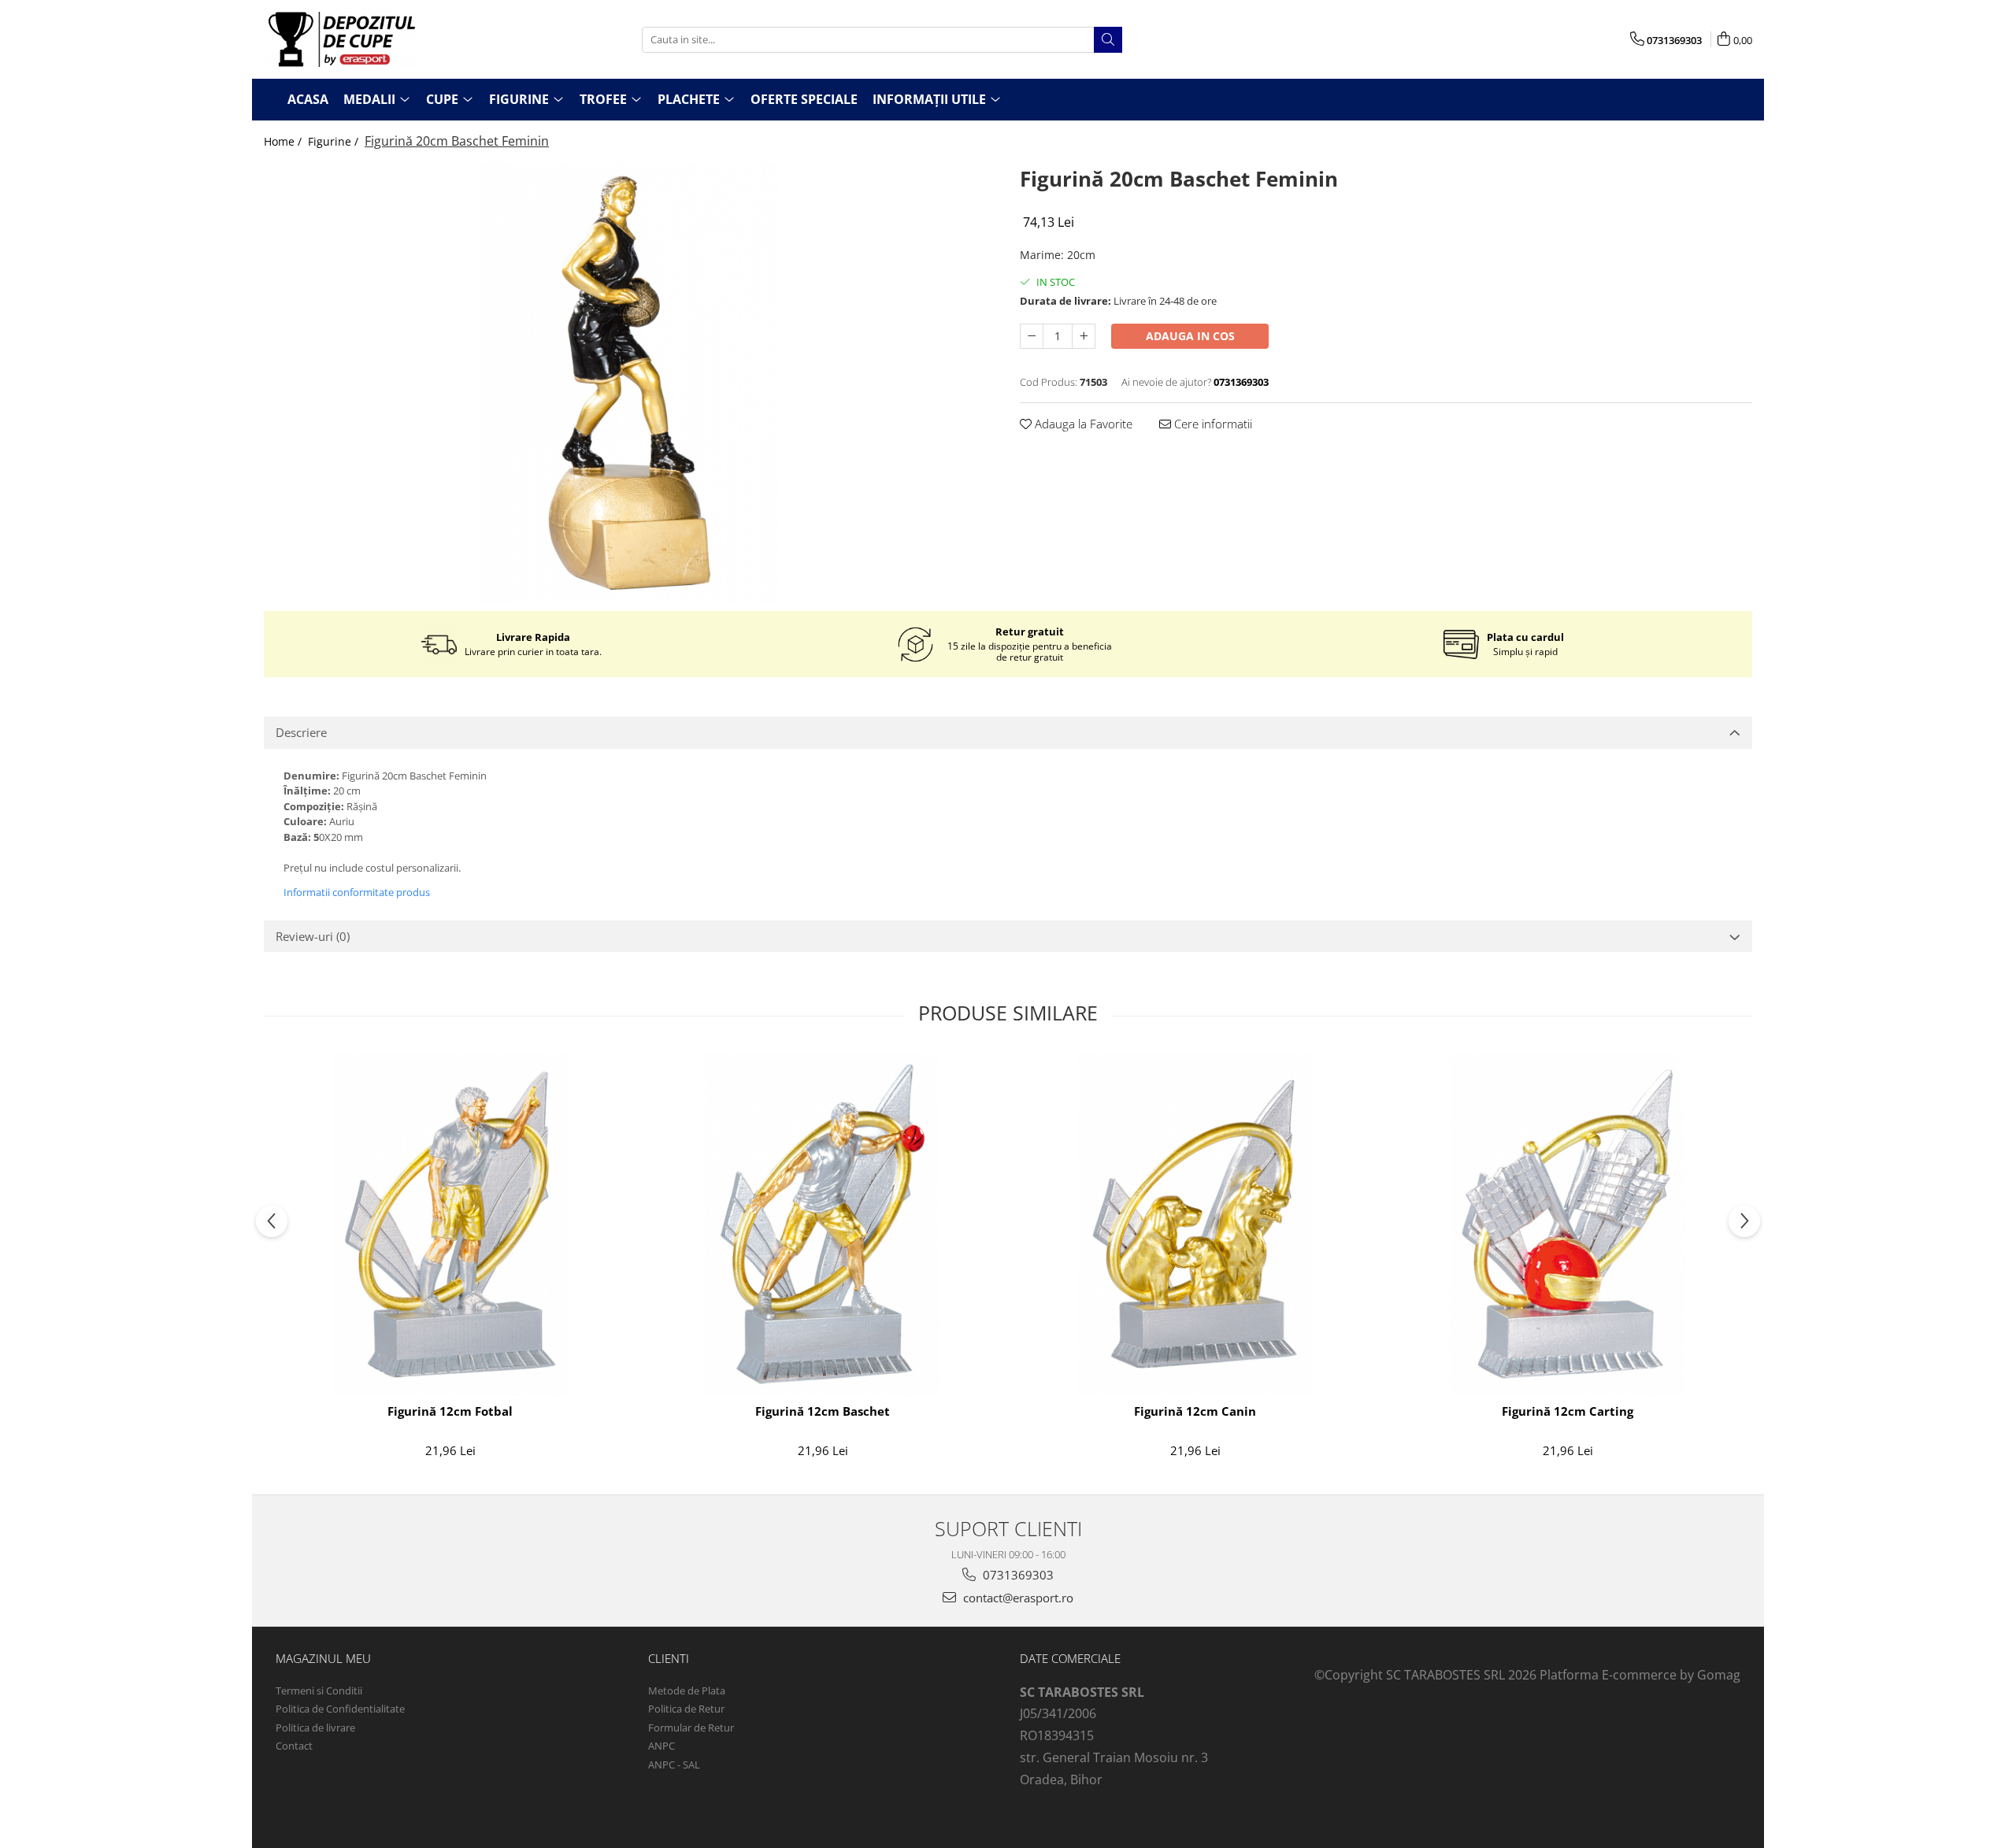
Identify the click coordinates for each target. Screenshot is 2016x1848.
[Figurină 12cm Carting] (1568, 1224)
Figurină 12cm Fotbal (450, 1411)
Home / (284, 141)
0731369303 (1017, 1575)
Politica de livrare (315, 1728)
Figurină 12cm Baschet (823, 1411)
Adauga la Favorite (1082, 424)
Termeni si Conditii (319, 1691)
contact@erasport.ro (1017, 1598)
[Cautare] (1108, 40)
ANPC (661, 1746)
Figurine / (335, 141)
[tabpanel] (630, 383)
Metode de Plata (687, 1691)
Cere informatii (1212, 424)
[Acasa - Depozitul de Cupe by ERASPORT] (343, 39)
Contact (294, 1746)
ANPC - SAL (674, 1765)
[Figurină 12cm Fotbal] (450, 1224)
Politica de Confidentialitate (340, 1709)
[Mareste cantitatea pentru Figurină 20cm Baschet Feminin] (1084, 336)
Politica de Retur (686, 1709)
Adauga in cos (1190, 336)
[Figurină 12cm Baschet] (823, 1224)
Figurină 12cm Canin (1195, 1411)
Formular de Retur (691, 1728)
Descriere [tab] (301, 732)
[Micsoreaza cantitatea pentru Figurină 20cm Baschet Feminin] (1032, 336)
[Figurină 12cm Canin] (1195, 1224)
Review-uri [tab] (313, 936)
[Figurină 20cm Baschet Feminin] (630, 383)
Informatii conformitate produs (357, 892)
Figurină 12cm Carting (1568, 1411)
